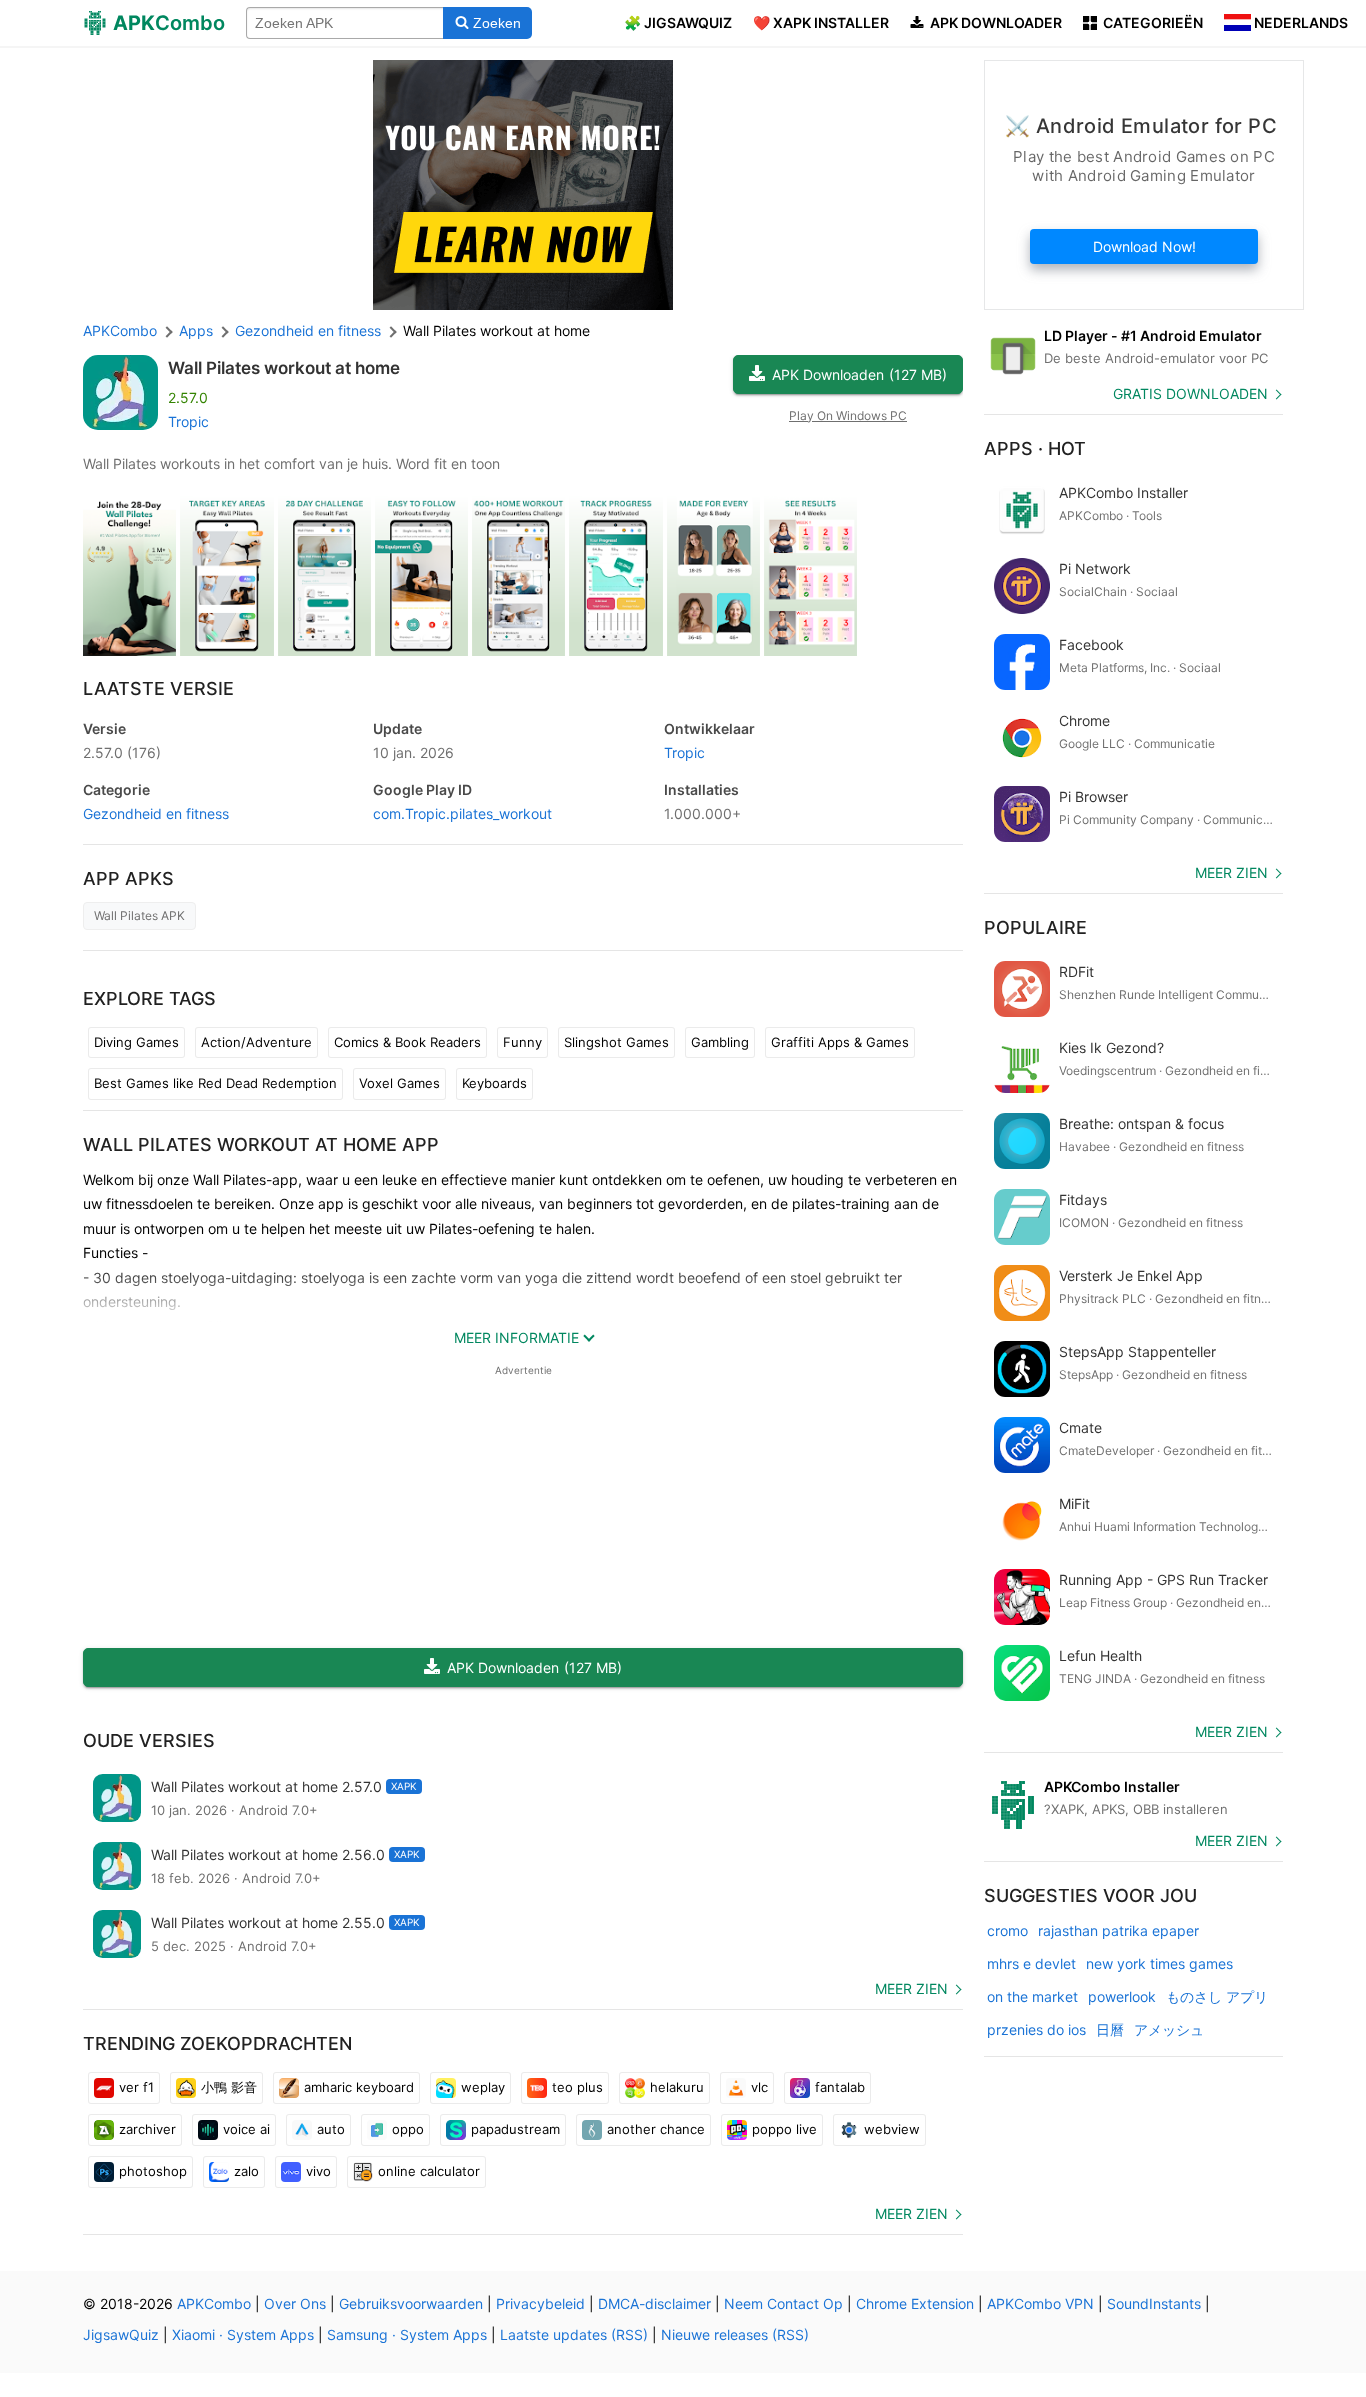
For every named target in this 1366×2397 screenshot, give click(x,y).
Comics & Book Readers (407, 1042)
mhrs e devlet (1031, 1963)
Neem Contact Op (783, 2303)
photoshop (153, 2171)
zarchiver (147, 2129)
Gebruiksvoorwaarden (411, 2303)
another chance (656, 2129)
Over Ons (295, 2303)
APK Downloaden (859, 374)
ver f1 (136, 2087)
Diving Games (136, 1042)
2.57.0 (122, 752)
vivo (318, 2171)
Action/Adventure (256, 1042)
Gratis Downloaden (1190, 393)
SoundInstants (1154, 2303)
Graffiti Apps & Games (840, 1042)
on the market (1032, 1996)
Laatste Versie (158, 688)
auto (331, 2129)
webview (892, 2129)
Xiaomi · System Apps (243, 2334)
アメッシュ (1169, 2029)
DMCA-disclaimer (654, 2303)
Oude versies (149, 1740)
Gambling (720, 1042)
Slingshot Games (616, 1042)
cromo (1007, 1930)
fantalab (840, 2087)
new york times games (1159, 1963)
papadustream (515, 2129)
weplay (483, 2087)
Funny (522, 1042)
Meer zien (911, 1988)
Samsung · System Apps (407, 2334)
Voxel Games (399, 1083)
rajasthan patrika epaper (1118, 1930)
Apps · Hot (1035, 448)
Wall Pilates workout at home (284, 368)
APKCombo (120, 330)
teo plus (577, 2087)
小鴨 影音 (229, 2087)
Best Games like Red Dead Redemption (215, 1083)
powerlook (1122, 1996)
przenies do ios (1036, 2029)
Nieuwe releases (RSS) (735, 2334)
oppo (408, 2129)
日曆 (1110, 2029)
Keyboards (494, 1083)
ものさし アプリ (1217, 1996)
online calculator (429, 2171)
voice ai (246, 2129)
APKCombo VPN (1040, 2303)
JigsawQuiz (121, 2334)
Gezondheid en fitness (156, 813)
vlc (759, 2087)
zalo (246, 2171)
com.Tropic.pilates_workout (462, 813)
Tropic (188, 421)
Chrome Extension (915, 2303)
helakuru (677, 2087)
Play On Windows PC (848, 415)
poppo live (784, 2129)
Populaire (1035, 927)
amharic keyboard (359, 2087)
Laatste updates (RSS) (574, 2334)
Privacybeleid (540, 2303)
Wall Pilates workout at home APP (261, 1144)
